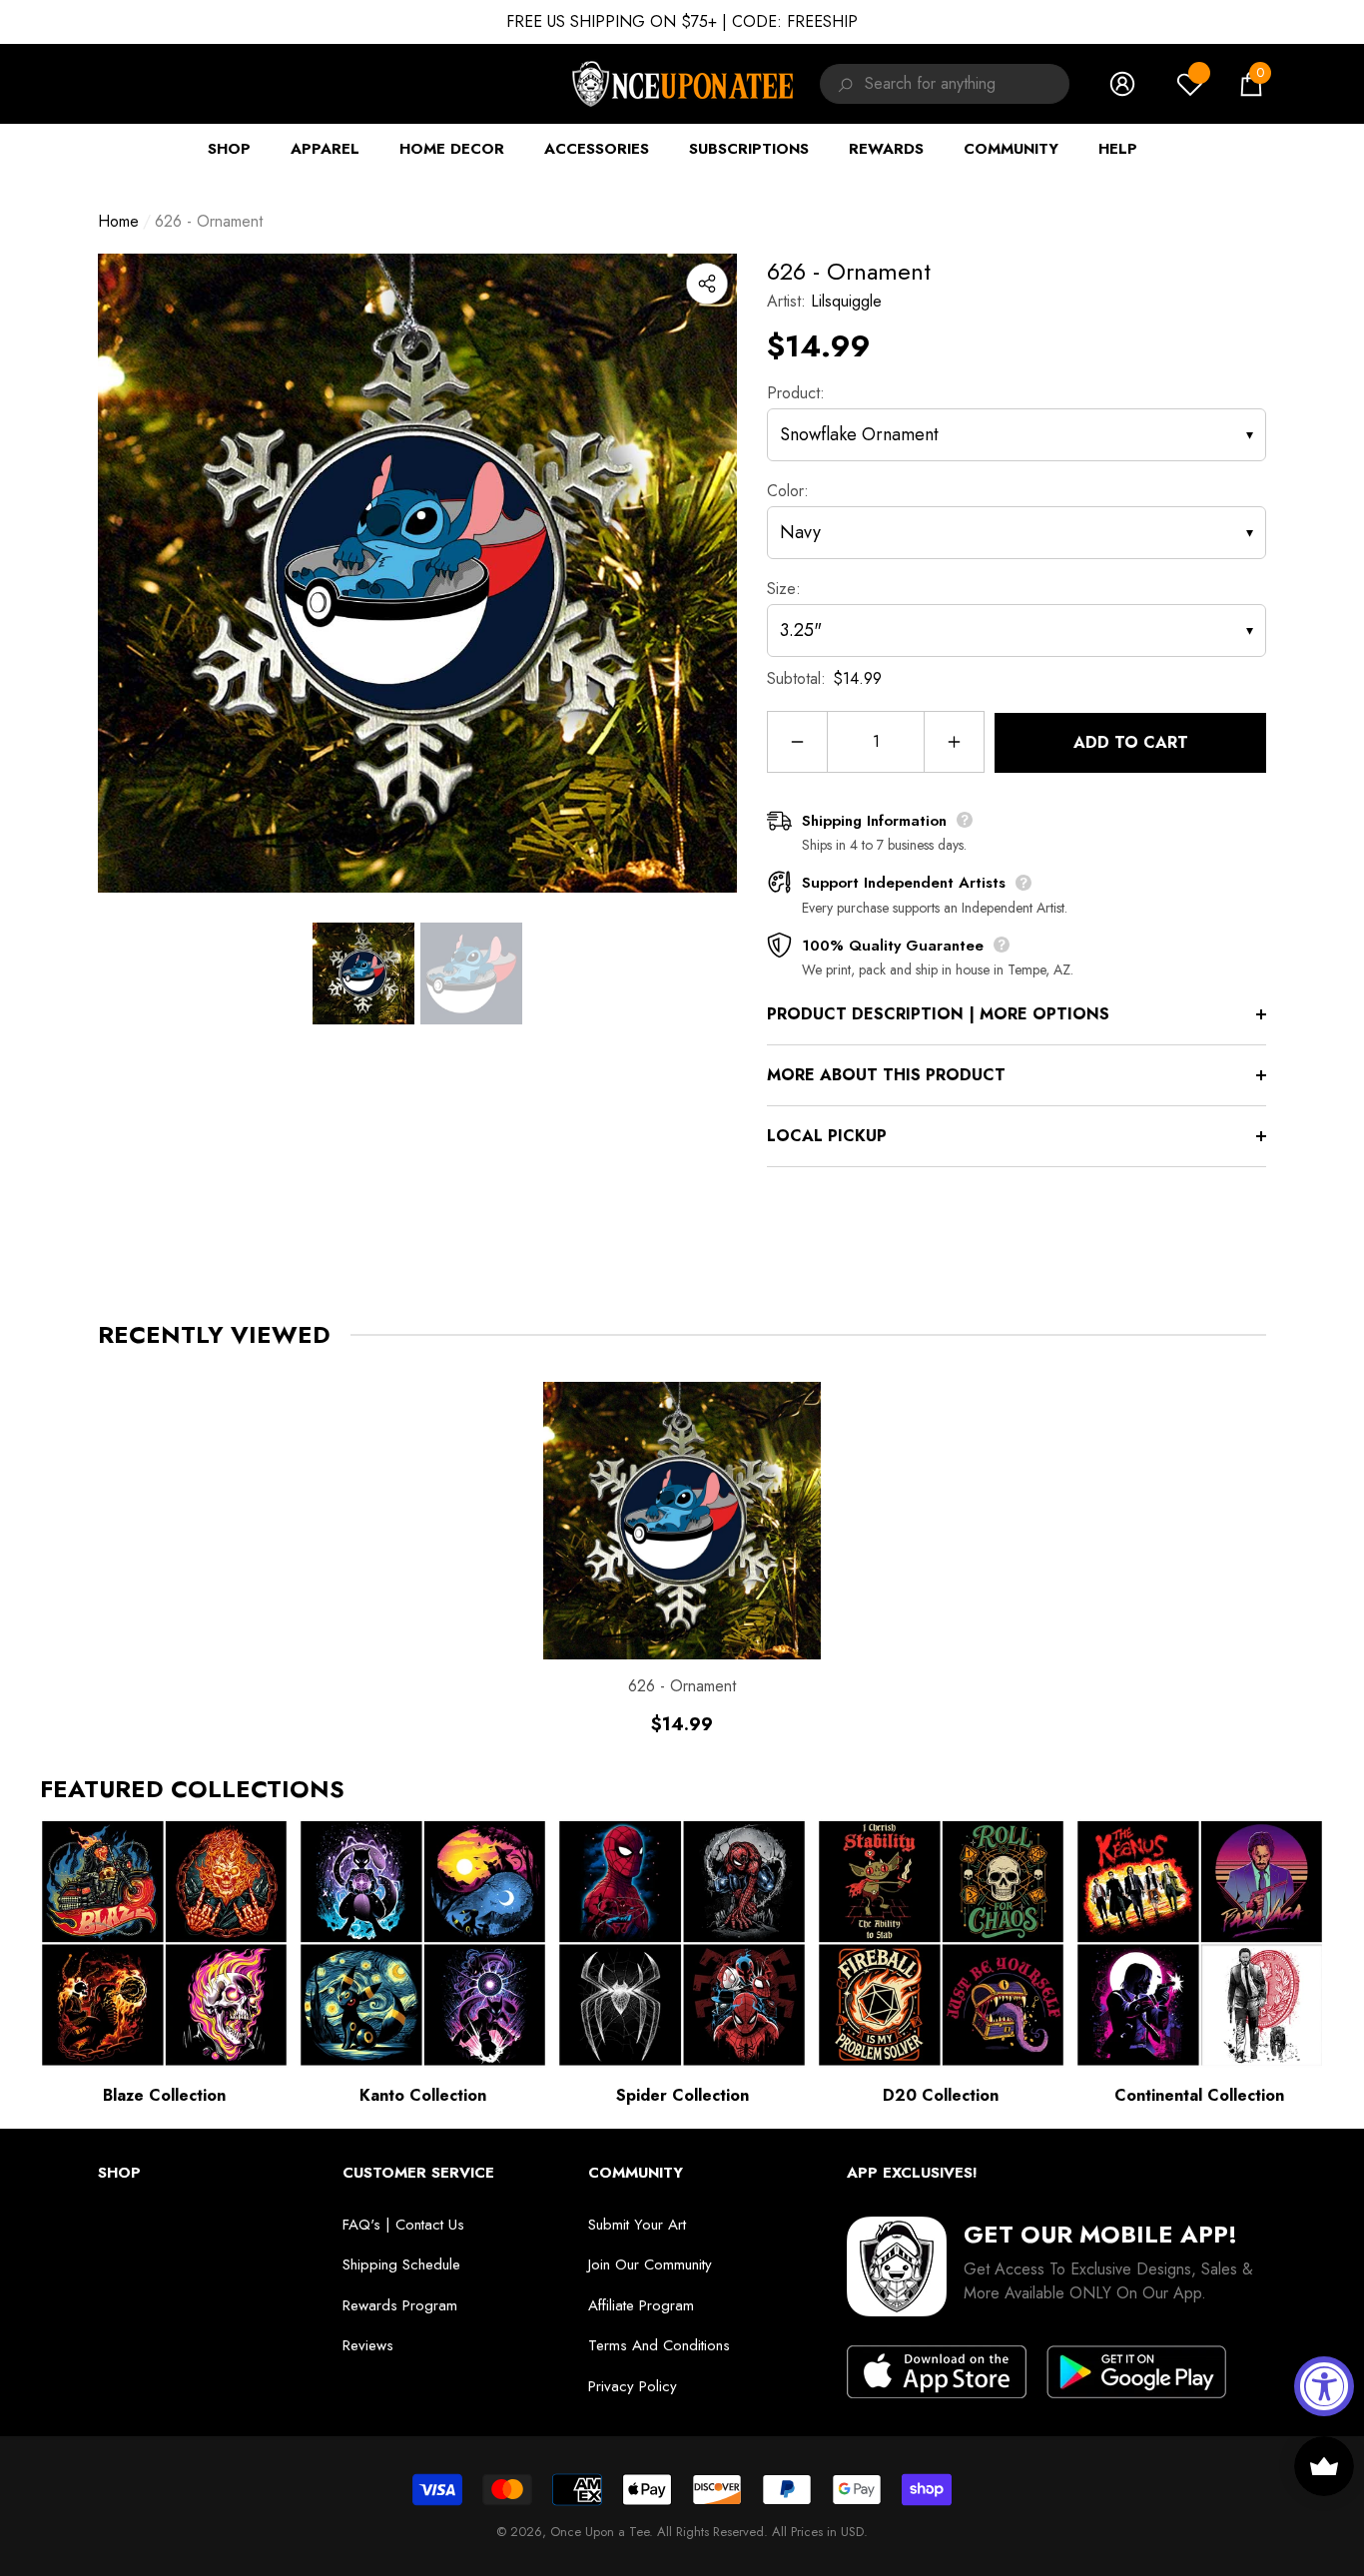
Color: (788, 491)
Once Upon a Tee (600, 2532)
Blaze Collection (164, 2095)
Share (707, 284)
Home (118, 221)
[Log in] (1122, 84)
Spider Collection (682, 2095)
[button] (1251, 84)
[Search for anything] (842, 84)
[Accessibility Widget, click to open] (1324, 2386)
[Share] (707, 284)
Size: (784, 589)
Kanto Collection (423, 2095)
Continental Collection (1199, 2095)
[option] (417, 573)
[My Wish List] (1190, 84)
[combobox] (967, 84)
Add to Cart (1131, 742)
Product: (796, 393)
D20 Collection (941, 2095)
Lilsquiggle (846, 301)
